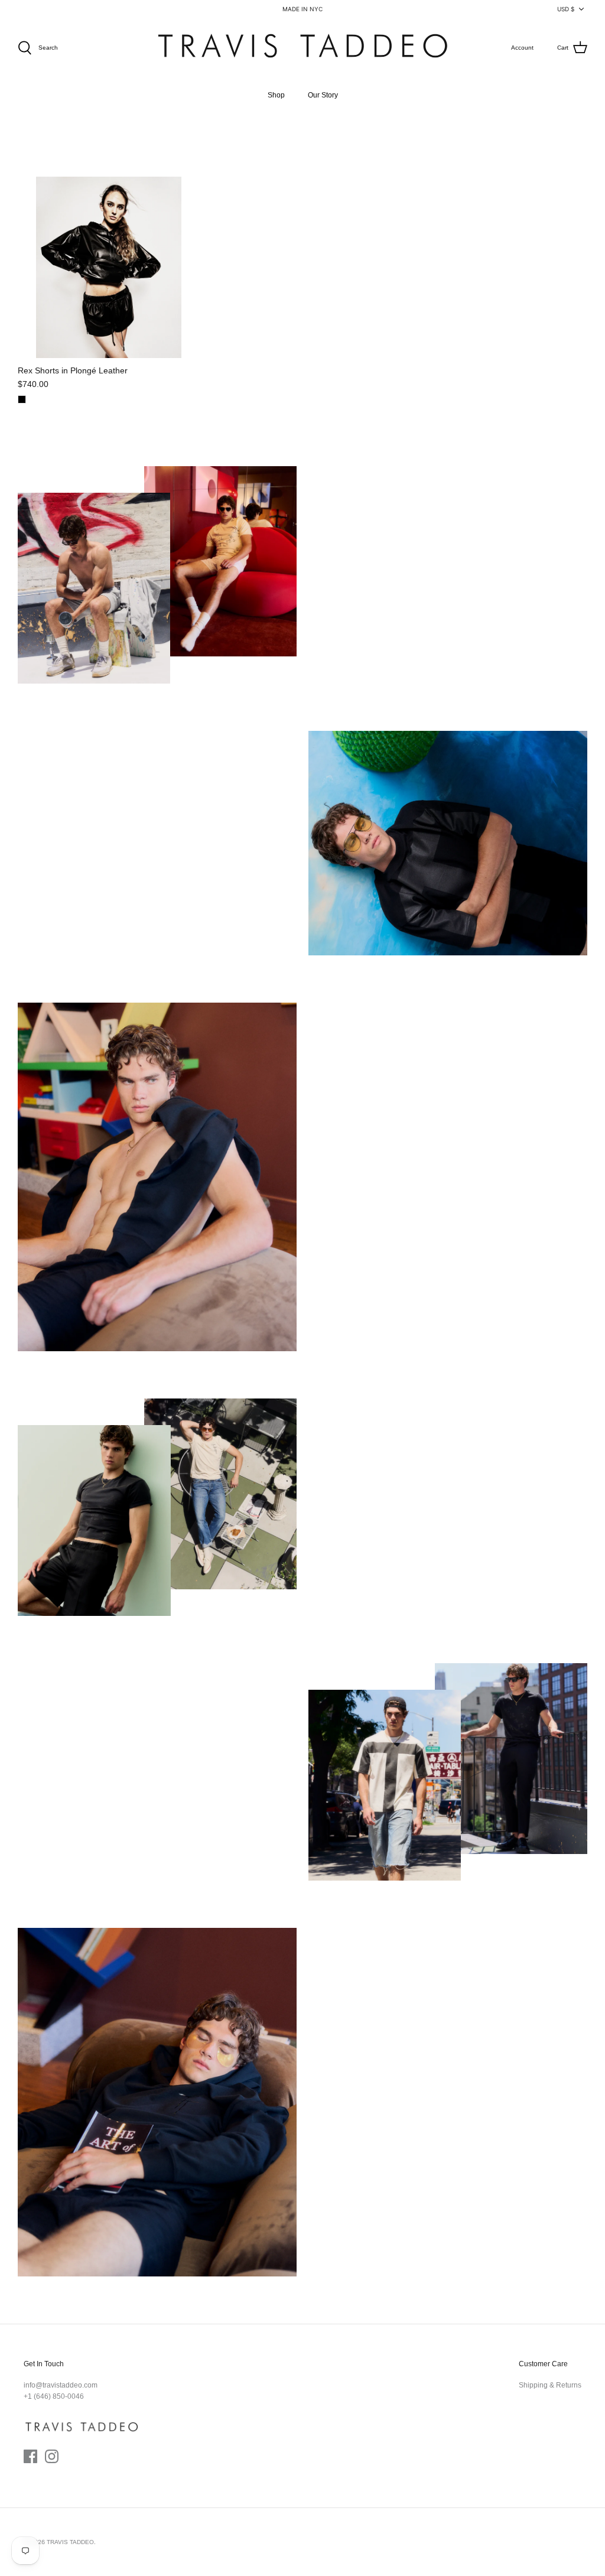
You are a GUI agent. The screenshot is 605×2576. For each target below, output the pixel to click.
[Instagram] (52, 2456)
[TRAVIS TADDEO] (302, 48)
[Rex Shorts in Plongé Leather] (109, 268)
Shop (276, 95)
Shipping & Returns (550, 2385)
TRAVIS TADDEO (70, 2542)
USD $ (566, 9)
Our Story (323, 95)
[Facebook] (30, 2456)
